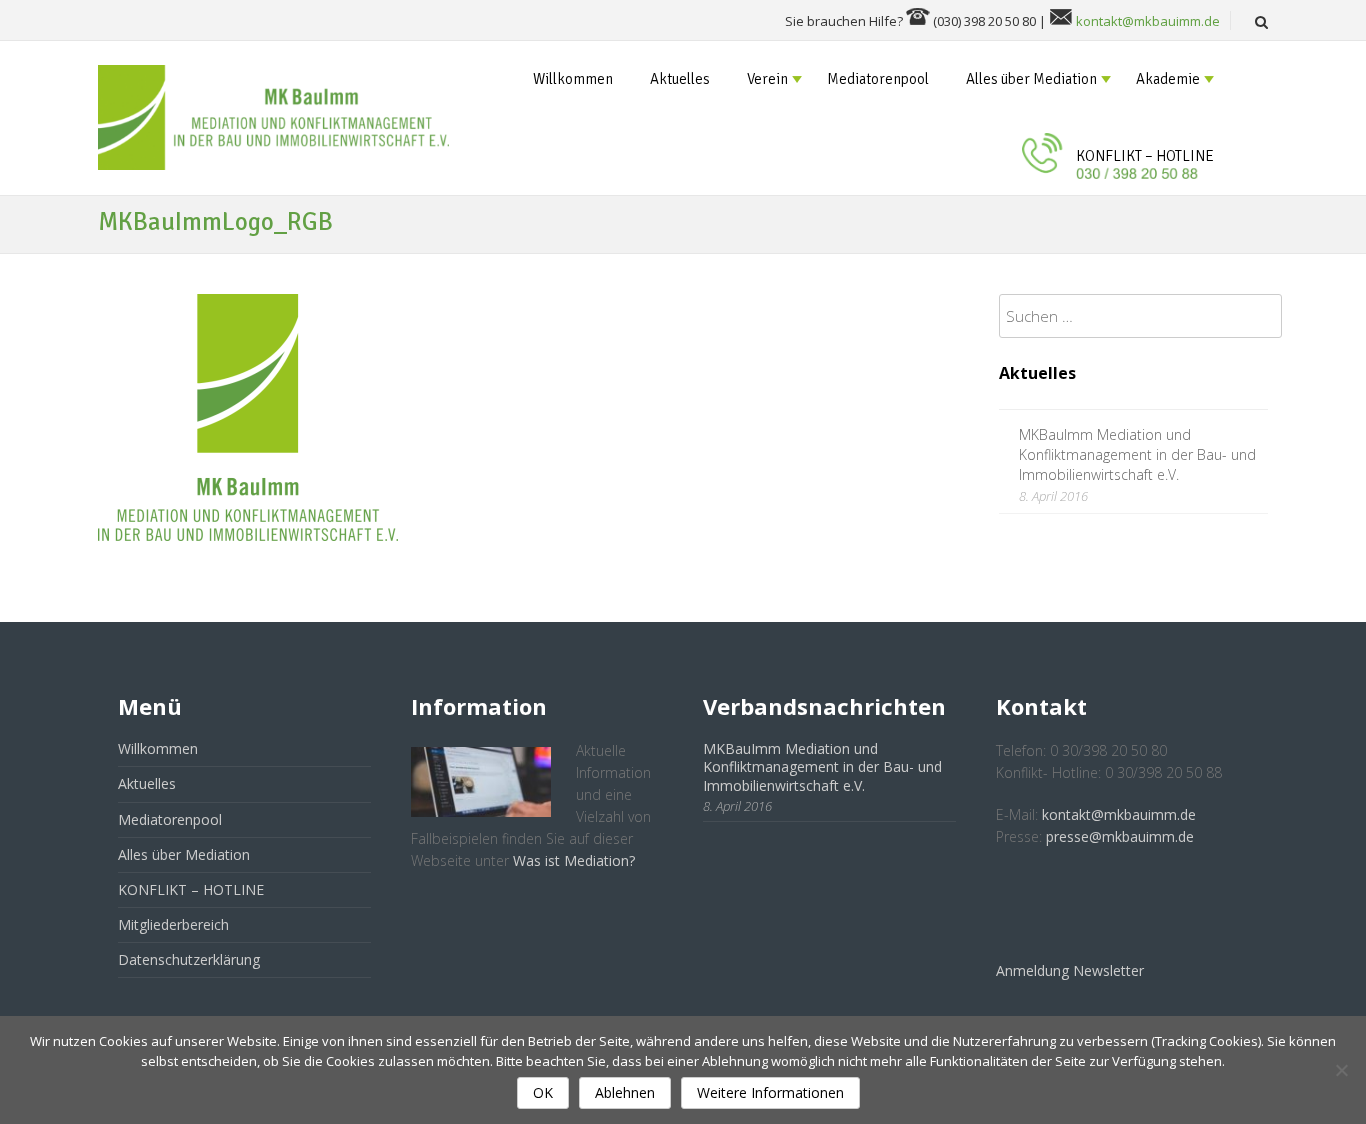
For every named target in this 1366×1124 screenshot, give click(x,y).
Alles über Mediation (1031, 79)
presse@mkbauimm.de (1120, 836)
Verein (767, 79)
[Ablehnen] (1341, 1070)
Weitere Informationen (770, 1092)
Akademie (1168, 79)
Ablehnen (625, 1092)
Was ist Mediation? (574, 860)
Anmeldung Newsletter (1070, 970)
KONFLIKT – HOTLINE (1145, 156)
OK (543, 1092)
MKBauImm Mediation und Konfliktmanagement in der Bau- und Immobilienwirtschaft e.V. (1137, 454)
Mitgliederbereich (173, 924)
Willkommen (573, 79)
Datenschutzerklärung (189, 959)
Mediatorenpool (878, 79)
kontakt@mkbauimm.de (1148, 21)
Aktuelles (680, 79)
